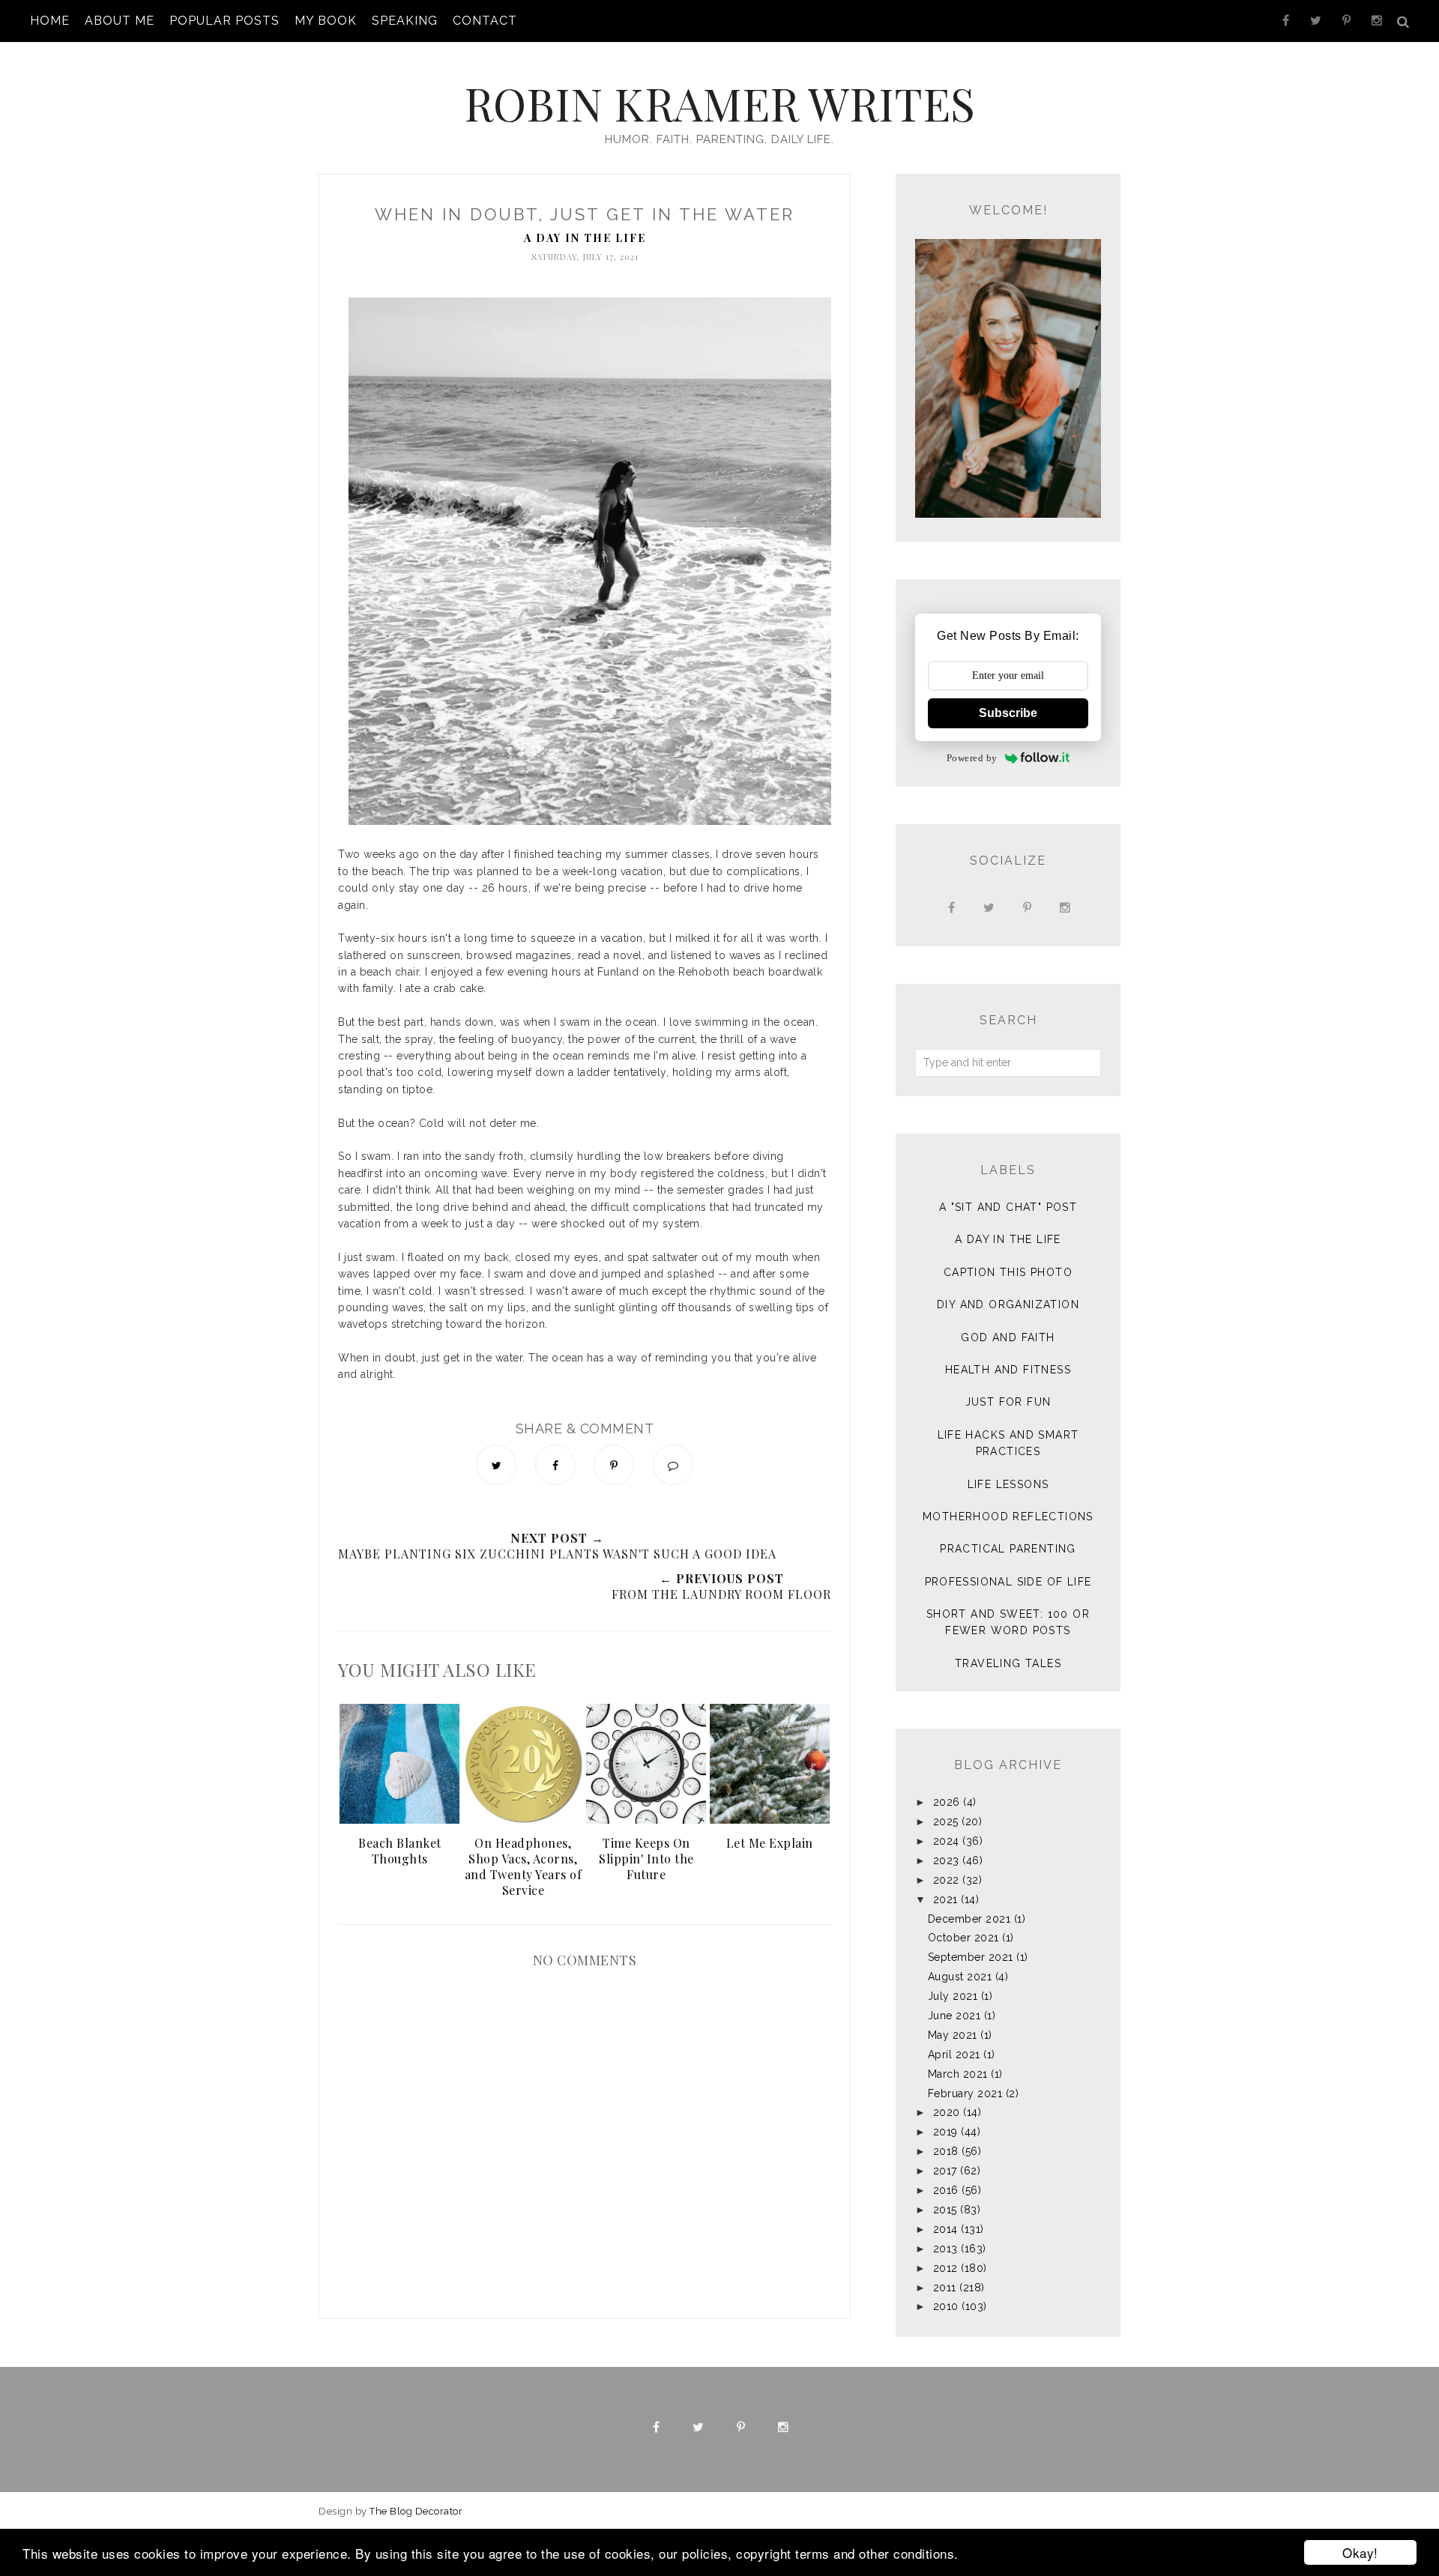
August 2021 (960, 1977)
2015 (945, 2210)
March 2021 (958, 2074)
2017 (945, 2171)
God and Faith (1008, 1337)
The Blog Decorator (416, 2511)
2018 (946, 2151)
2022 (946, 1880)
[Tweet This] (496, 1465)
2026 (947, 1802)
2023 (946, 1860)
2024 (946, 1841)
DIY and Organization (1008, 1304)
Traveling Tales (1008, 1663)
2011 (945, 2288)
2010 (946, 2306)
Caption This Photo (1008, 1272)
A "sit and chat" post (1008, 1207)
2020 (947, 2112)
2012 (945, 2268)
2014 (945, 2229)
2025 (946, 1821)
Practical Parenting (1008, 1549)
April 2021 (954, 2055)
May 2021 (953, 2035)
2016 (946, 2190)
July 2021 (953, 1996)
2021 (945, 1899)
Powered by (972, 758)
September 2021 (971, 1957)
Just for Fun (1008, 1402)
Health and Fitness (1008, 1370)
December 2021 (969, 1919)
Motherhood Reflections (1008, 1517)
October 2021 (963, 1938)
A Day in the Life (585, 238)
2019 (945, 2132)
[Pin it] (614, 1465)
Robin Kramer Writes (719, 103)
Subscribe (1008, 713)
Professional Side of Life (1008, 1582)
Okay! (1360, 2552)
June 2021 (954, 2016)
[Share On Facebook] (555, 1465)
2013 (945, 2249)
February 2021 (965, 2093)
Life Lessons (1008, 1484)
